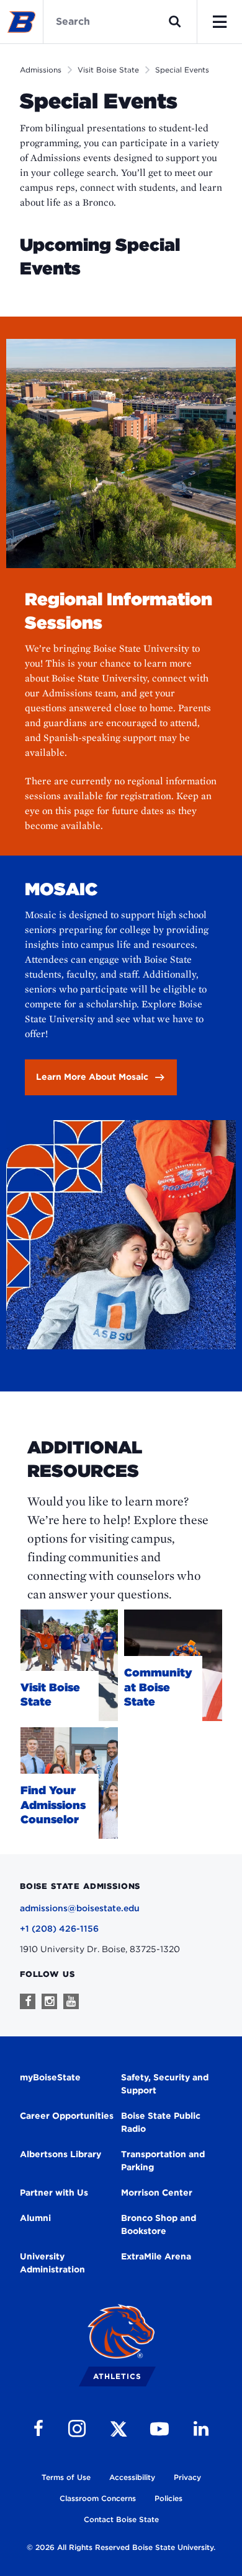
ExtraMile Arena (156, 2256)
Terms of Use (66, 2477)
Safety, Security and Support (165, 2084)
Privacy (187, 2477)
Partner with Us (54, 2193)
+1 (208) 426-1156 (59, 1929)
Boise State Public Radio (161, 2122)
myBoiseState (50, 2077)
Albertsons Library (60, 2154)
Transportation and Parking (163, 2161)
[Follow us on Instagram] (49, 2001)
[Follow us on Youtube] (71, 2001)
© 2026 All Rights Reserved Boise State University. (121, 2547)
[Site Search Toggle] (175, 22)
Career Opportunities (67, 2116)
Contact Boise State (121, 2519)
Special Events (182, 70)
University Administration (52, 2263)
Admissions (41, 70)
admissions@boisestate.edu (80, 1908)
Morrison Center (157, 2193)
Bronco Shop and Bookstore (159, 2224)
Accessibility (132, 2477)
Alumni (35, 2218)
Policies (168, 2498)
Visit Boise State (108, 70)
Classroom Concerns (98, 2498)
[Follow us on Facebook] (28, 2001)
